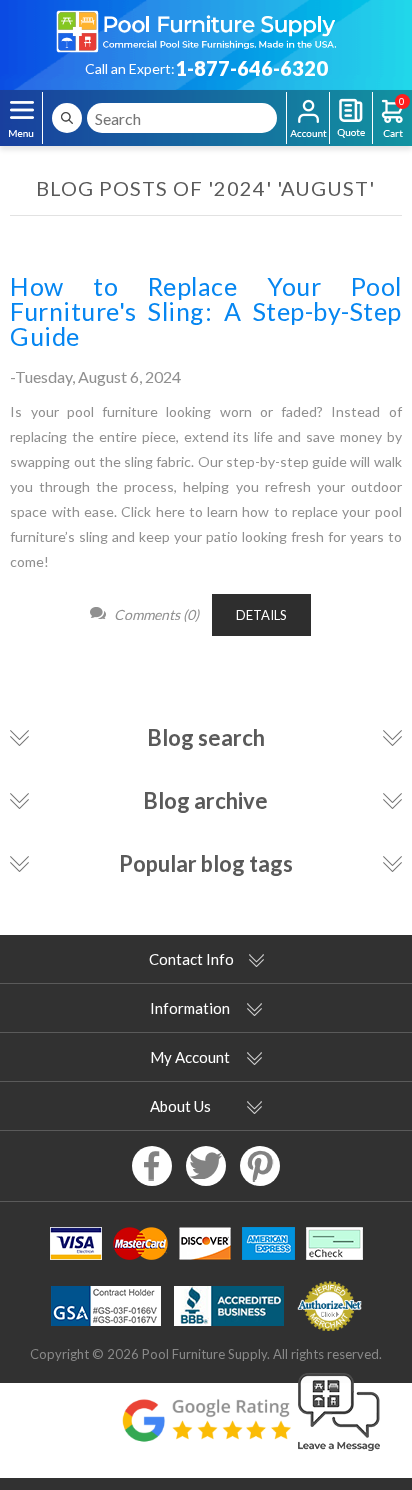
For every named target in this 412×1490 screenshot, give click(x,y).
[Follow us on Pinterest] (260, 1166)
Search (67, 118)
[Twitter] (206, 1166)
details (261, 615)
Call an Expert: (130, 68)
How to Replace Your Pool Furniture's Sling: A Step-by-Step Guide (205, 310)
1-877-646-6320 (251, 68)
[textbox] (182, 118)
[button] (339, 1452)
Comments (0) (156, 614)
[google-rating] (206, 1430)
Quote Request (351, 118)
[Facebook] (152, 1166)
